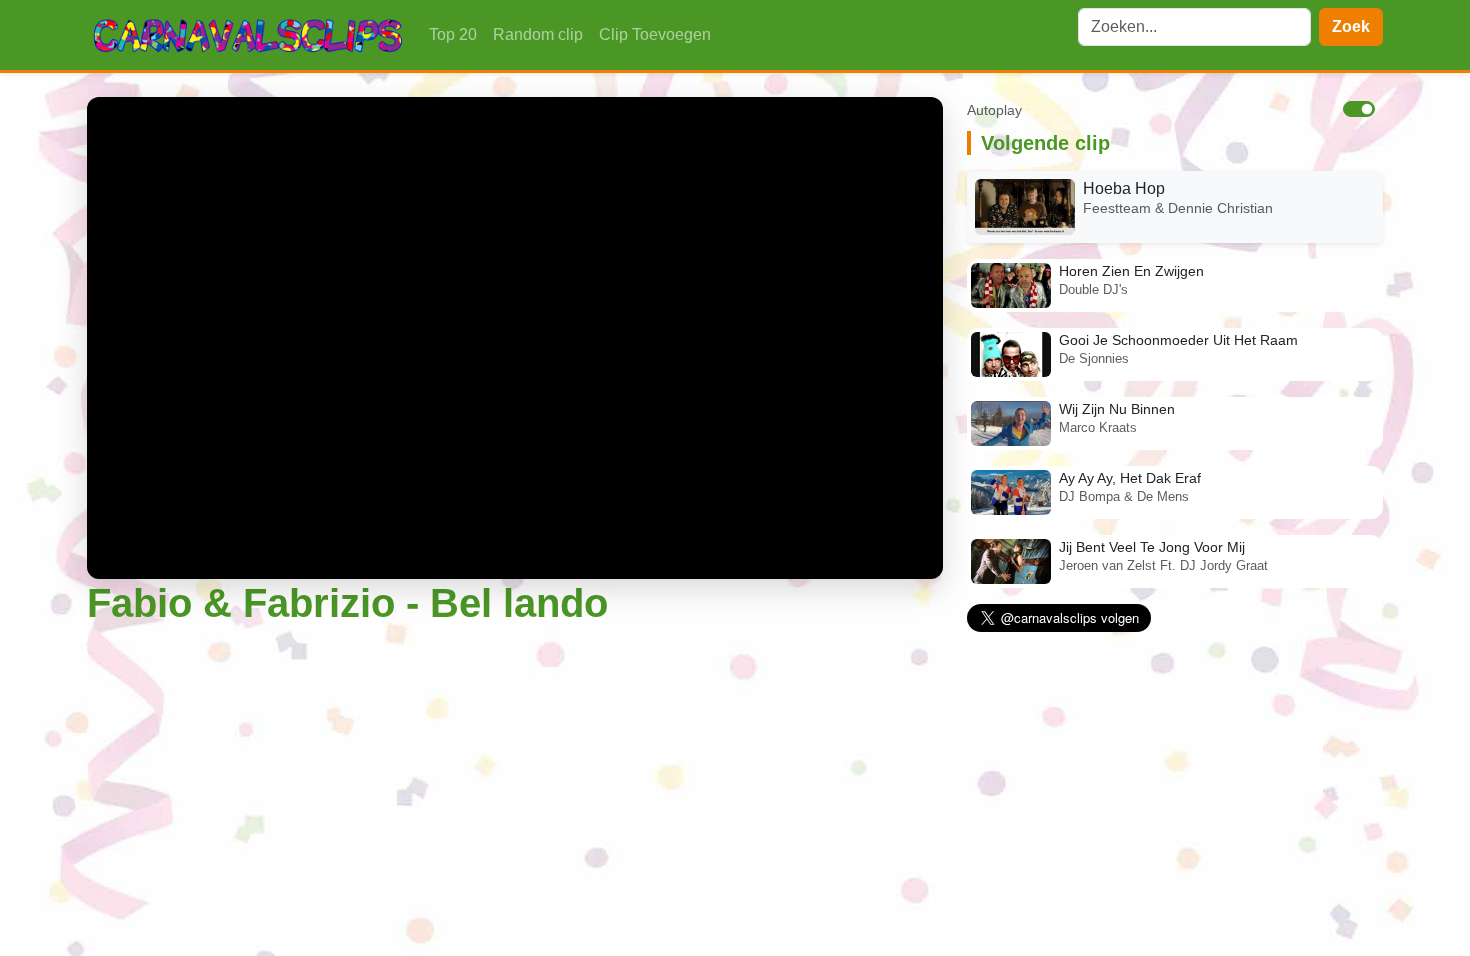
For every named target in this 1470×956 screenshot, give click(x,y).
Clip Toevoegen (655, 34)
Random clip (538, 34)
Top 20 (453, 34)
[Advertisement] (515, 775)
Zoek (1351, 26)
